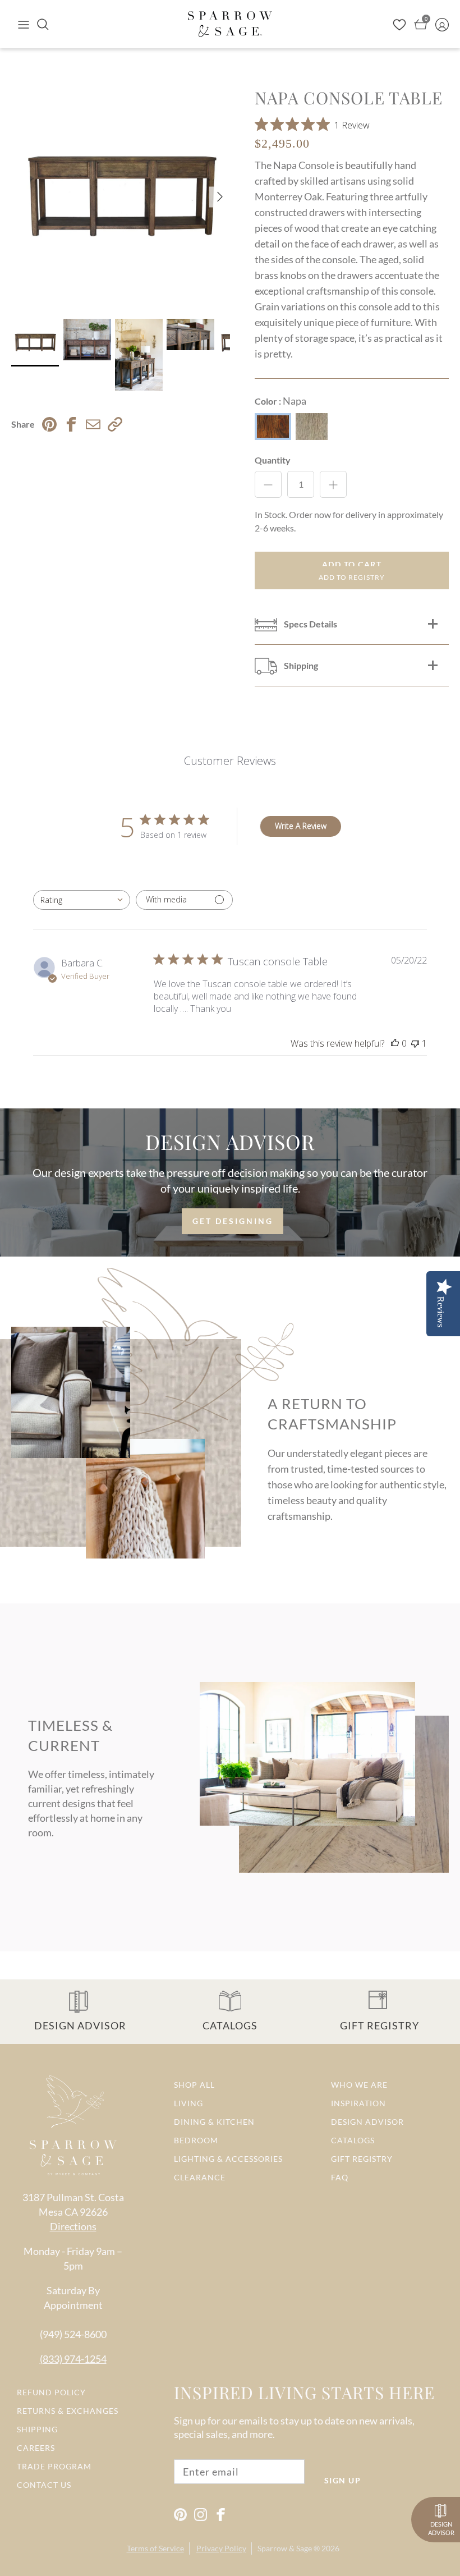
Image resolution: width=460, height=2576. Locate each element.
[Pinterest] (180, 2515)
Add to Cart (352, 564)
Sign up (343, 2480)
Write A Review (301, 826)
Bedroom (196, 2140)
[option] (121, 197)
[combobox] (82, 900)
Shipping (37, 2429)
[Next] (220, 197)
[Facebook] (221, 2515)
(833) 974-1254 (73, 2359)
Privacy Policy (221, 2548)
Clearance (200, 2177)
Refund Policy (51, 2392)
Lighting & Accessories (228, 2159)
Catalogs (353, 2140)
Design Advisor (367, 2122)
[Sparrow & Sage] (230, 24)
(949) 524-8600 (73, 2334)
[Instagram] (201, 2515)
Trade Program (54, 2466)
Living (188, 2103)
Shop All (194, 2085)
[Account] (442, 24)
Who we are (359, 2085)
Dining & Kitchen (214, 2122)
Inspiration (358, 2103)
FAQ (340, 2177)
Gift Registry (362, 2159)
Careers (36, 2448)
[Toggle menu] (24, 24)
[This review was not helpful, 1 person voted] (415, 1043)
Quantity (273, 460)
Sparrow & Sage (285, 2548)
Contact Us (44, 2485)
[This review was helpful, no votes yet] (395, 1043)
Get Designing (233, 1221)
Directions (73, 2226)
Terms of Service (155, 2548)
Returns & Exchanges (68, 2411)
